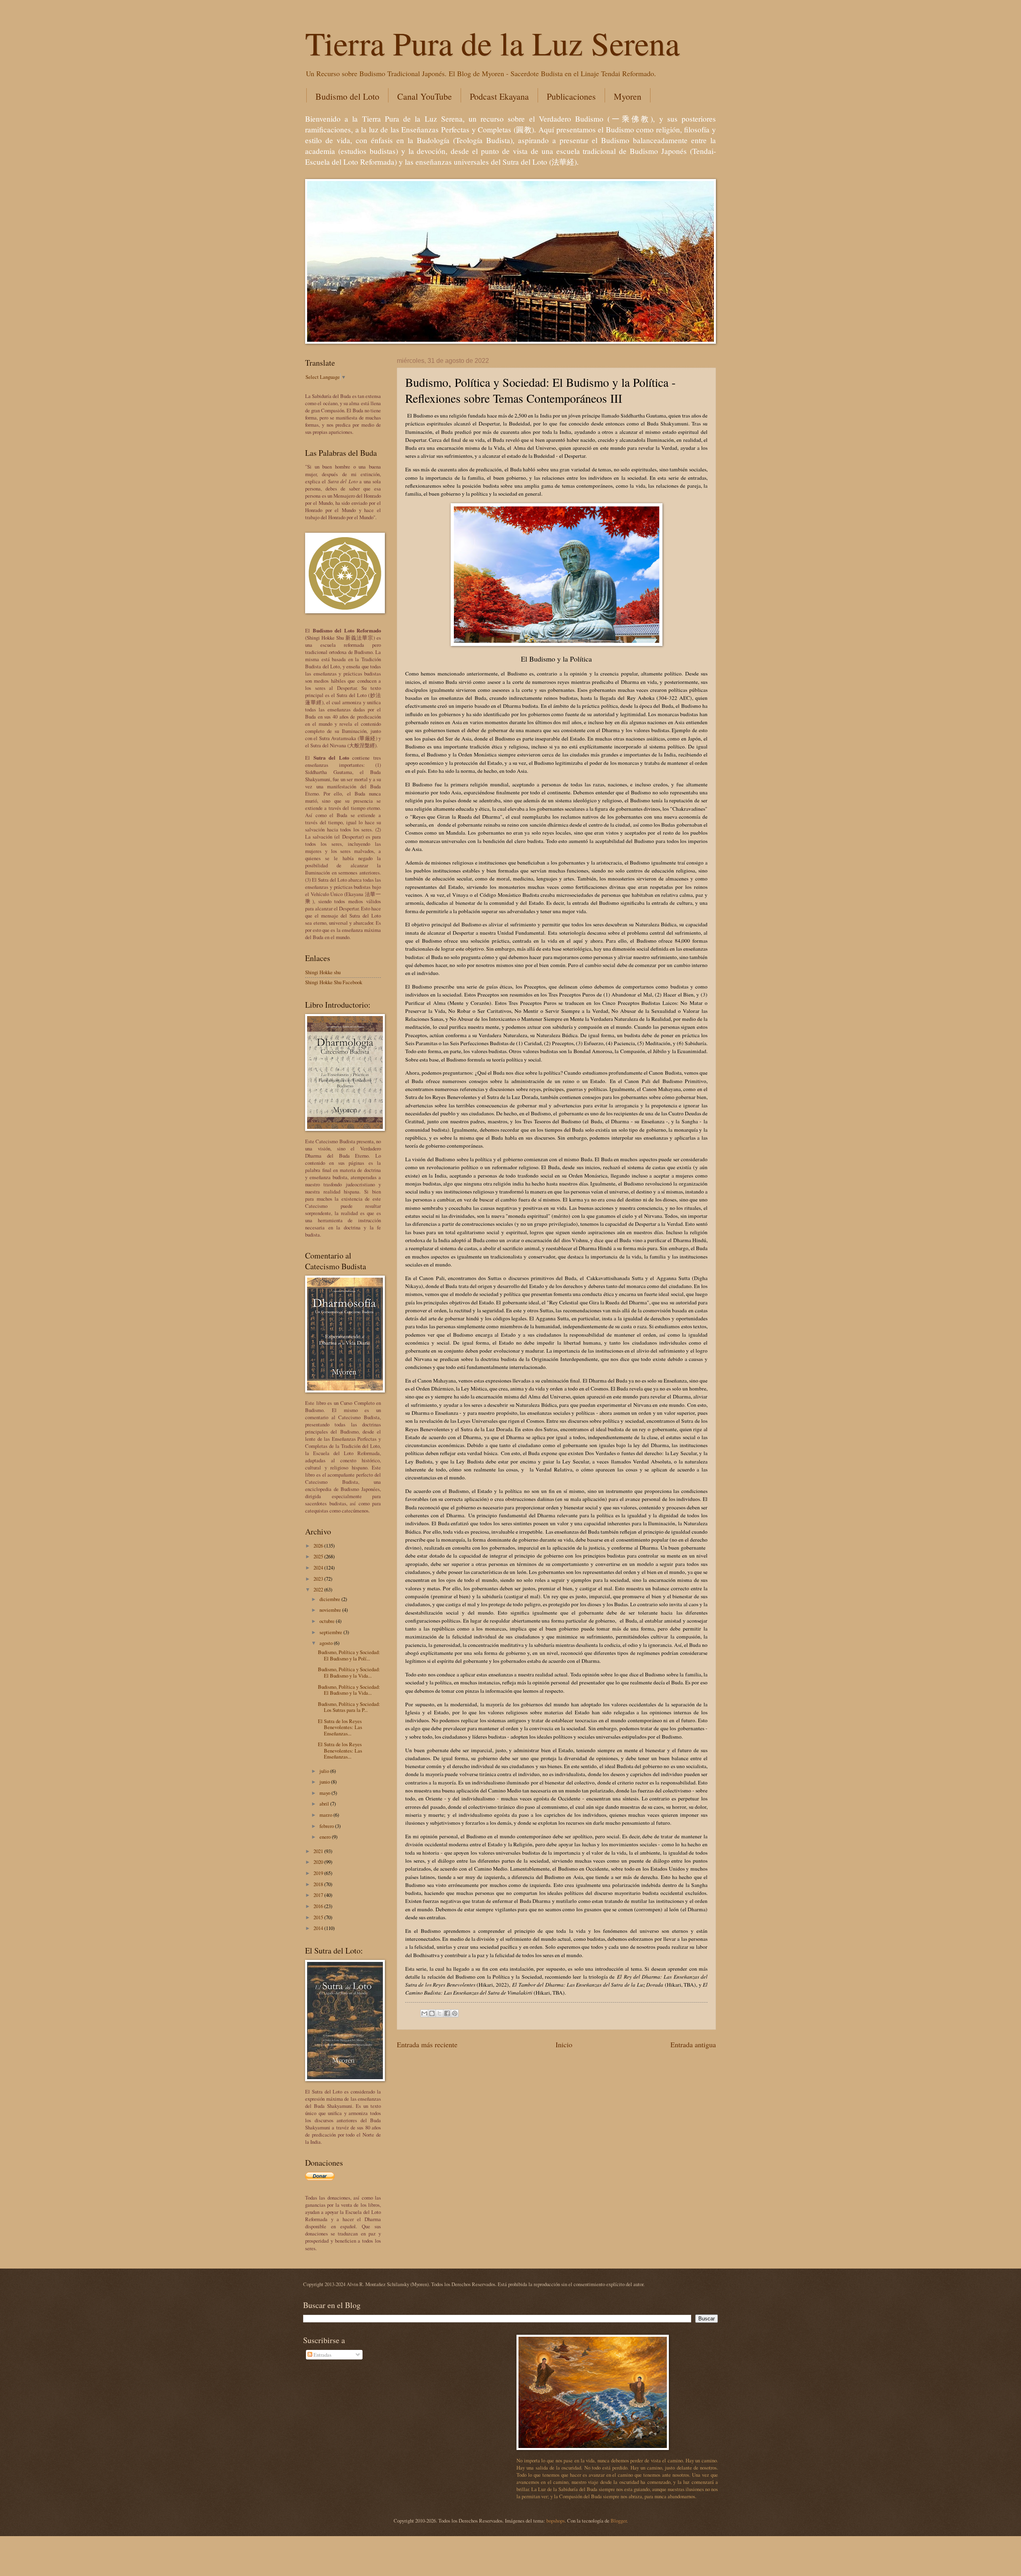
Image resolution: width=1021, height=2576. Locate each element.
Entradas (322, 2355)
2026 (319, 1546)
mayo (325, 1793)
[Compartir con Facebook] (447, 2013)
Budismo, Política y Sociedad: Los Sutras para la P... (349, 1707)
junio (325, 1782)
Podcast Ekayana (499, 96)
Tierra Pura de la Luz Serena (492, 43)
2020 (319, 1862)
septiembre (331, 1632)
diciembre (330, 1599)
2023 (319, 1579)
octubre (328, 1621)
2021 (319, 1851)
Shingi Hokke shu (323, 972)
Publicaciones (571, 96)
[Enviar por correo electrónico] (424, 2013)
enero (326, 1837)
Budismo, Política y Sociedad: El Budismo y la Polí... (349, 1655)
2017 (319, 1895)
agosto (327, 1643)
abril (325, 1804)
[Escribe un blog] (432, 2013)
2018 (319, 1884)
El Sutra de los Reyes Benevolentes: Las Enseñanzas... (340, 1727)
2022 (319, 1589)
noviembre (331, 1610)
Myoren (628, 96)
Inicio (564, 2044)
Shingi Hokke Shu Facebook (334, 982)
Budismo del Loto (347, 96)
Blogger (619, 2521)
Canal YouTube (425, 96)
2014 (319, 1928)
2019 (319, 1873)
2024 (319, 1568)
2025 (319, 1556)
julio (325, 1771)
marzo (326, 1815)
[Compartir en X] (440, 2013)
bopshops (556, 2521)
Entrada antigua (693, 2044)
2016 (319, 1906)
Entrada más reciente (427, 2044)
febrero (327, 1826)
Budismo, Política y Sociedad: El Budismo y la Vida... (349, 1672)
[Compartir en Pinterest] (455, 2013)
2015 (319, 1917)
